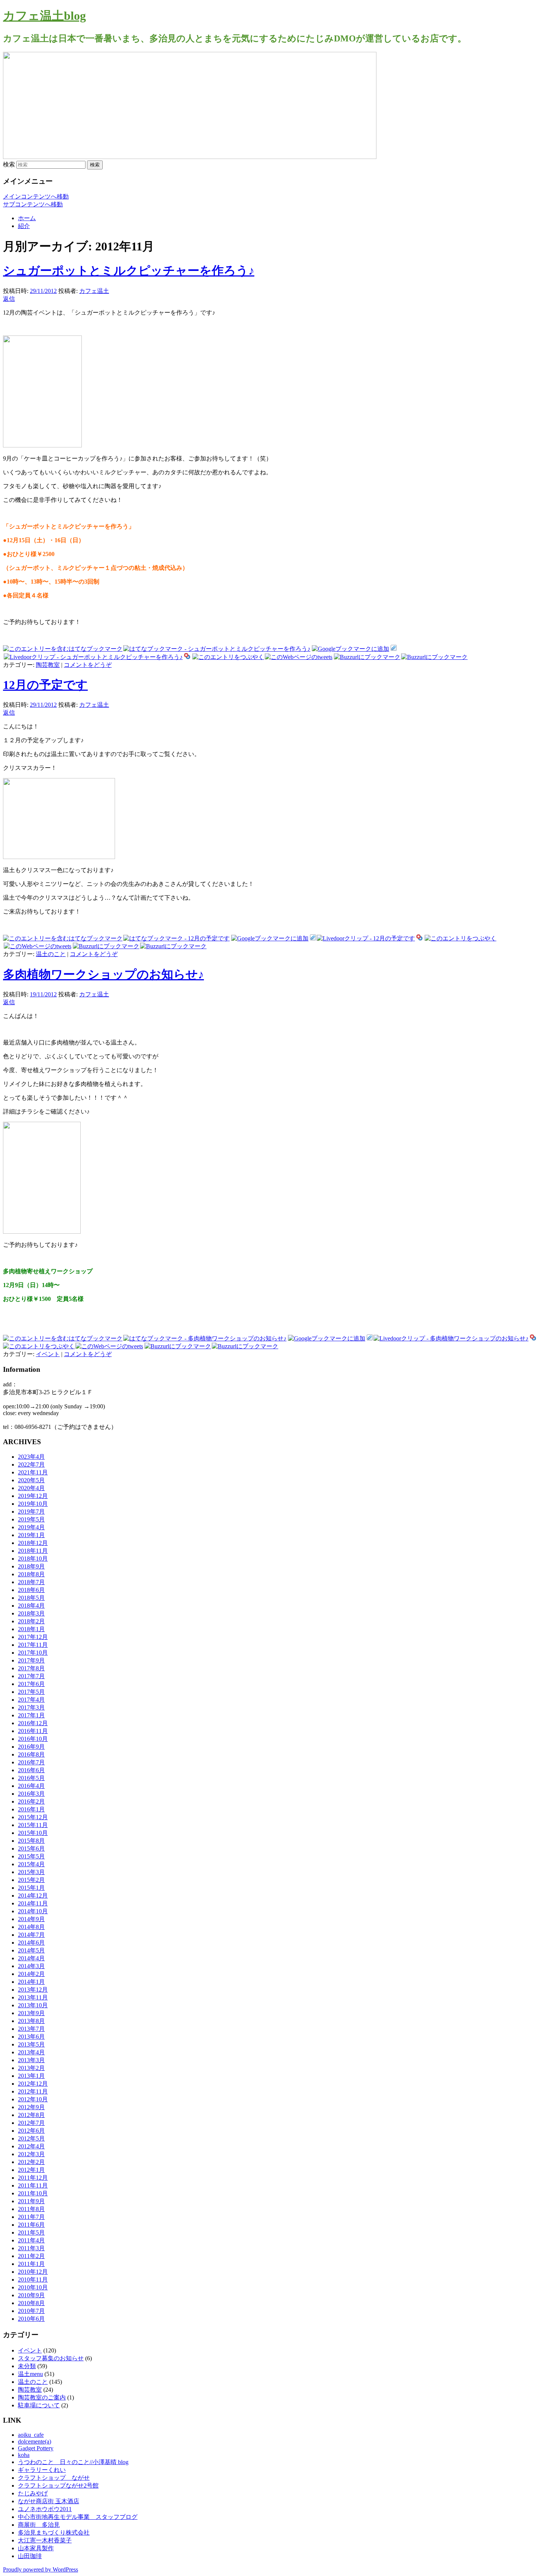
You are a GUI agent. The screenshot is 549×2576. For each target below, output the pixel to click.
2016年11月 (33, 1731)
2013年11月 (33, 1997)
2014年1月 (31, 1982)
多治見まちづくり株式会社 (54, 2533)
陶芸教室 (48, 665)
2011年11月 (33, 2185)
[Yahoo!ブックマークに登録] (187, 657)
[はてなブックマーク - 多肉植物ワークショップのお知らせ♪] (205, 1338)
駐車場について (39, 2405)
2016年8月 (31, 1754)
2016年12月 (33, 1723)
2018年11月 (33, 1551)
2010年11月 (33, 2280)
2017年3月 (31, 1707)
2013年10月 (33, 2005)
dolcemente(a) (35, 2441)
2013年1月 (31, 2076)
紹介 (24, 226)
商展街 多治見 (39, 2525)
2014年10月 (33, 1911)
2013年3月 (31, 2060)
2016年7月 (31, 1762)
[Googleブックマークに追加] (351, 649)
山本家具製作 (36, 2548)
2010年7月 (31, 2311)
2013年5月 (31, 2044)
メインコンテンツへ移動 (36, 196)
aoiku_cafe (31, 2435)
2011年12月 (33, 2178)
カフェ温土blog (44, 16)
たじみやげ (33, 2493)
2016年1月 (31, 1809)
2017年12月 (33, 1637)
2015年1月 (31, 1888)
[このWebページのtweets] (299, 657)
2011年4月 (31, 2240)
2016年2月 (31, 1801)
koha (24, 2455)
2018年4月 (31, 1606)
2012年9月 (31, 2107)
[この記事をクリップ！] (394, 649)
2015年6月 (31, 1849)
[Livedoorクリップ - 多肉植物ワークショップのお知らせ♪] (451, 1338)
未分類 (27, 2366)
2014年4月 (31, 1958)
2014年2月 (31, 1974)
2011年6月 (31, 2225)
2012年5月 (31, 2138)
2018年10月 (33, 1559)
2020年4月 (31, 1488)
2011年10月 (33, 2193)
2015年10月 (33, 1833)
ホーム (27, 218)
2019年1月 (31, 1535)
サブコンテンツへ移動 (33, 204)
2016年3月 (31, 1794)
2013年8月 (31, 2021)
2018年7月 (31, 1582)
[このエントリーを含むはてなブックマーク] (63, 649)
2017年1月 (31, 1715)
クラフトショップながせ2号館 (58, 2486)
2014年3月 (31, 1966)
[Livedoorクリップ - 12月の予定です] (366, 938)
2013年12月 (33, 1990)
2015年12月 (33, 1817)
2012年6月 (31, 2131)
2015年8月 (31, 1841)
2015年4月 (31, 1864)
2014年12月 (33, 1896)
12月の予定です (45, 685)
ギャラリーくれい (42, 2470)
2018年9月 (31, 1566)
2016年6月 (31, 1770)
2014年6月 (31, 1943)
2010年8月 (31, 2303)
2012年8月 (31, 2115)
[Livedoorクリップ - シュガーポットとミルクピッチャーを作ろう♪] (93, 657)
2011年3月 (31, 2248)
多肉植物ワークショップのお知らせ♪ (103, 974)
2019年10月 (33, 1504)
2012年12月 (33, 2084)
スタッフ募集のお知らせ (51, 2358)
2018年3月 (31, 1613)
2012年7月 (31, 2123)
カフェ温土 (94, 291)
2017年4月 (31, 1700)
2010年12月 (33, 2272)
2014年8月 (31, 1927)
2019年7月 (31, 1512)
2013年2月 (31, 2068)
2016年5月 (31, 1778)
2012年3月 (31, 2154)
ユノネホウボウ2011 (45, 2509)
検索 (9, 164)
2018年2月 (31, 1621)
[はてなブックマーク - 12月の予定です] (176, 938)
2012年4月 (31, 2146)
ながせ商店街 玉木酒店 (49, 2501)
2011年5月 (31, 2232)
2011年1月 (31, 2264)
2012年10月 (33, 2099)
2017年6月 (31, 1684)
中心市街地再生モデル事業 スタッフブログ (78, 2517)
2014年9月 (31, 1919)
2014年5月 (31, 1950)
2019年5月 (31, 1519)
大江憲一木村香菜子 (45, 2540)
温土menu (30, 2374)
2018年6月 (31, 1590)
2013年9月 (31, 2013)
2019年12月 (33, 1496)
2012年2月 (31, 2162)
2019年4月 (31, 1527)
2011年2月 (31, 2256)
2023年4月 (31, 1457)
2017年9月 (31, 1660)
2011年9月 (31, 2201)
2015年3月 (31, 1872)
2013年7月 (31, 2029)
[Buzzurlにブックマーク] (367, 657)
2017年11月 (33, 1645)
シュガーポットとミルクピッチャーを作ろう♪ (129, 271)
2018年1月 (31, 1629)
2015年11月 (33, 1825)
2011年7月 (31, 2217)
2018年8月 (31, 1574)
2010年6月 (31, 2319)
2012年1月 (31, 2170)
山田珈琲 (30, 2556)
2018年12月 (33, 1543)
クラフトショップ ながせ (54, 2478)
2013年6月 (31, 2037)
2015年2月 (31, 1880)
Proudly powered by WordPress (41, 2569)
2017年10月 (33, 1653)
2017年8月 (31, 1668)
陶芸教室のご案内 (42, 2397)
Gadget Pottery (36, 2448)
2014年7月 (31, 1935)
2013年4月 (31, 2052)
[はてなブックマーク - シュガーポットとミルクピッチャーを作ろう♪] (217, 649)
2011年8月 (31, 2209)
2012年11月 (33, 2091)
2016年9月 (31, 1747)
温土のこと (51, 954)
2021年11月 (33, 1472)
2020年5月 (31, 1480)
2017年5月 (31, 1692)
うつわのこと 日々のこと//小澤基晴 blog (73, 2462)
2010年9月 (31, 2295)
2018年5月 (31, 1598)
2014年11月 (33, 1903)
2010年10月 (33, 2287)
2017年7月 (31, 1676)
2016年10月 (33, 1739)
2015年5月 (31, 1856)
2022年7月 (31, 1465)
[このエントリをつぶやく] (228, 657)
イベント (48, 1354)
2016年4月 (31, 1786)
